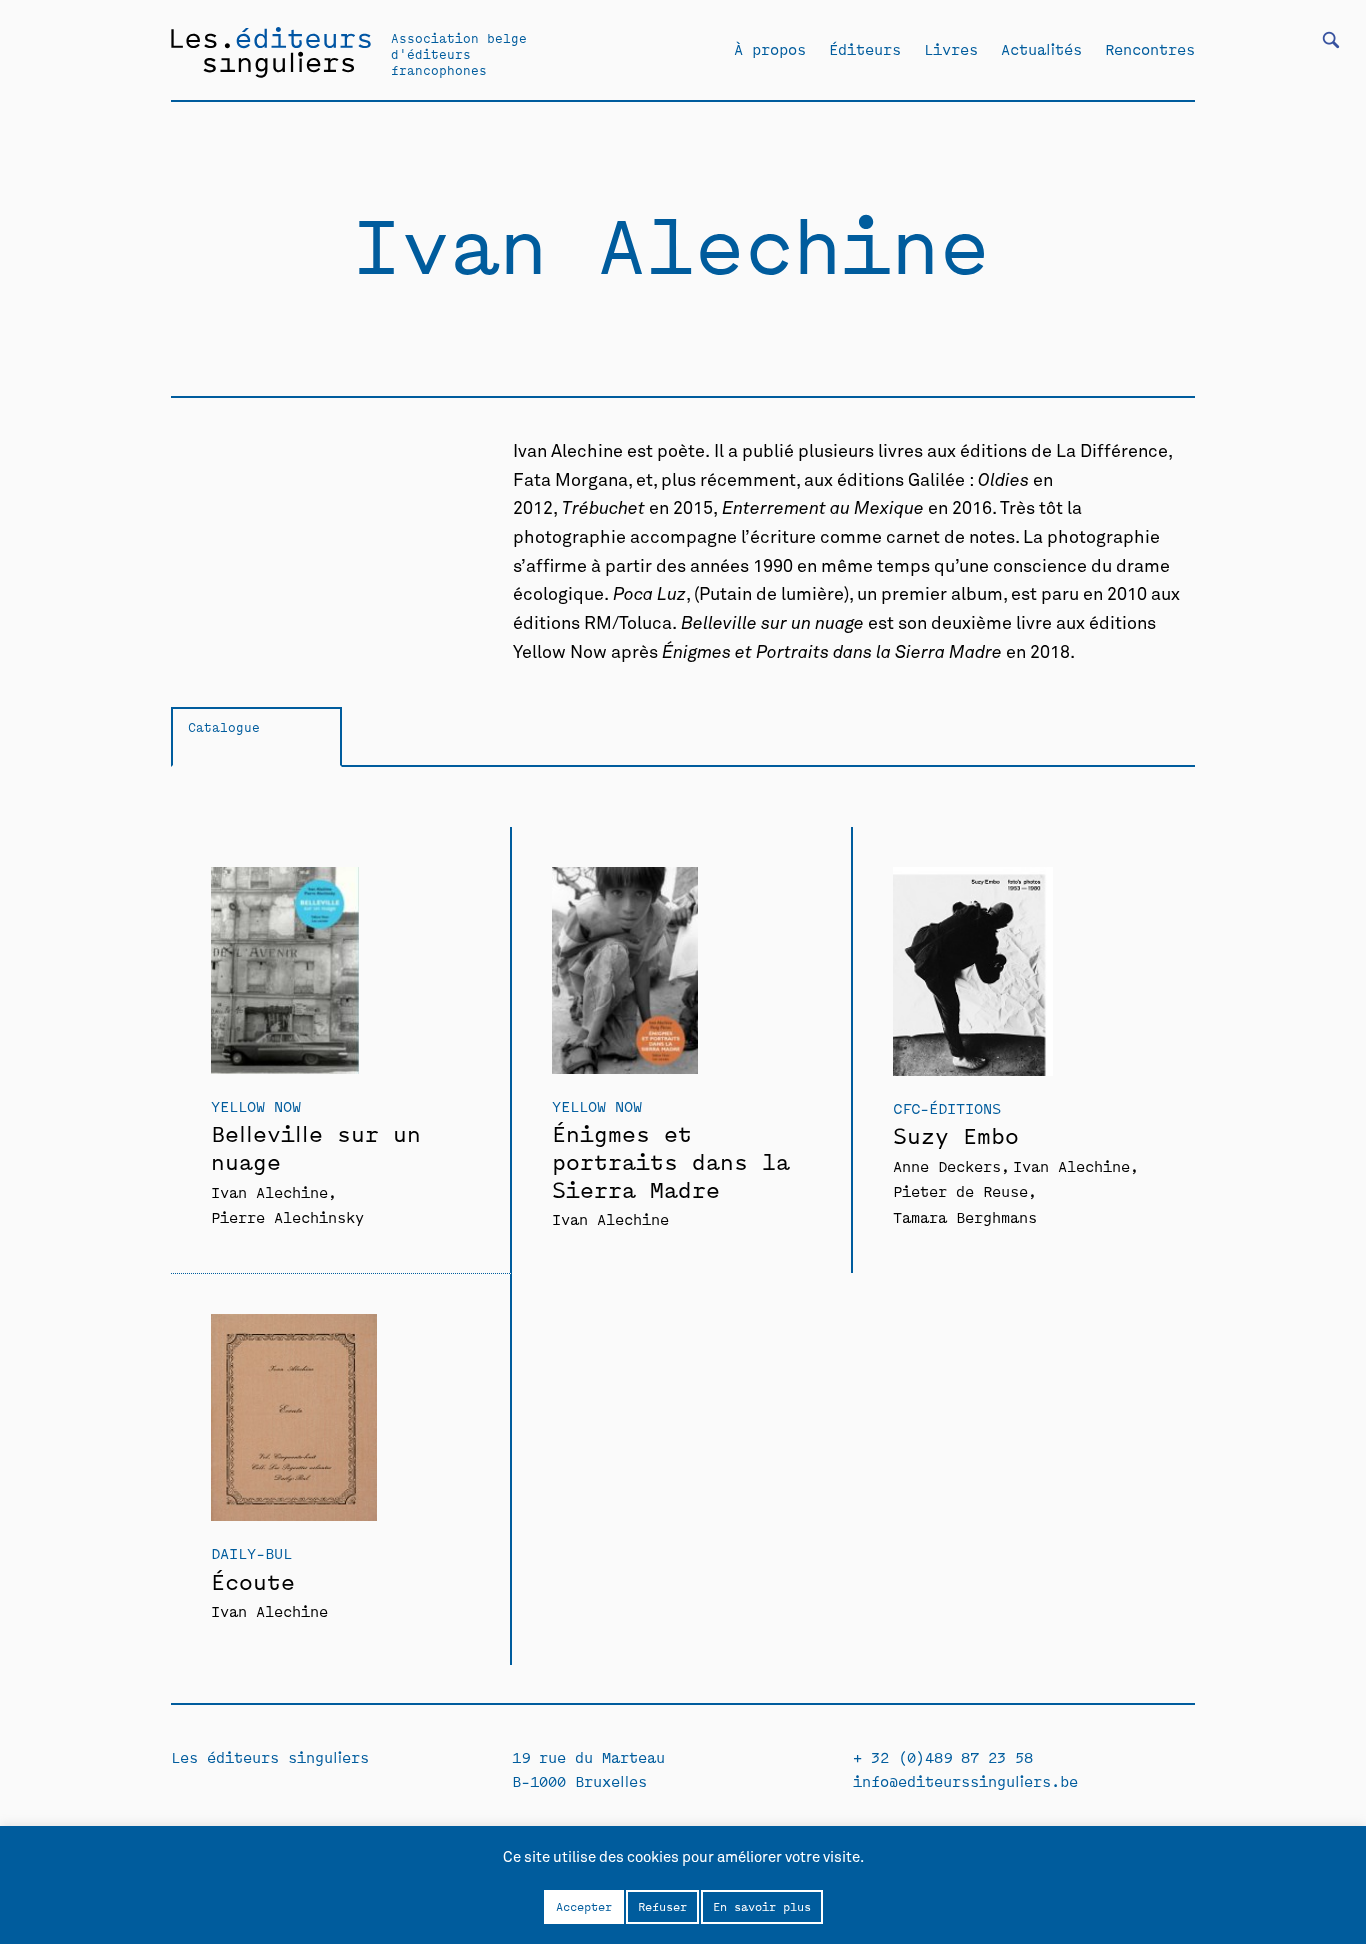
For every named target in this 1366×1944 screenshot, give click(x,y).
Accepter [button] (584, 1906)
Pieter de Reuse (960, 1190)
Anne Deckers (947, 1165)
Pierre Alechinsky (287, 1216)
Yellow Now (256, 1105)
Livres (951, 49)
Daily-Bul (251, 1552)
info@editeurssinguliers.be (965, 1780)
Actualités (1041, 49)
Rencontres (1150, 49)
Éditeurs (865, 49)
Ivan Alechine (269, 1191)
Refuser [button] (662, 1906)
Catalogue (224, 726)
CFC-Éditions (947, 1107)
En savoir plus (762, 1906)
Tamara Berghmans (965, 1216)
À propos (770, 49)
